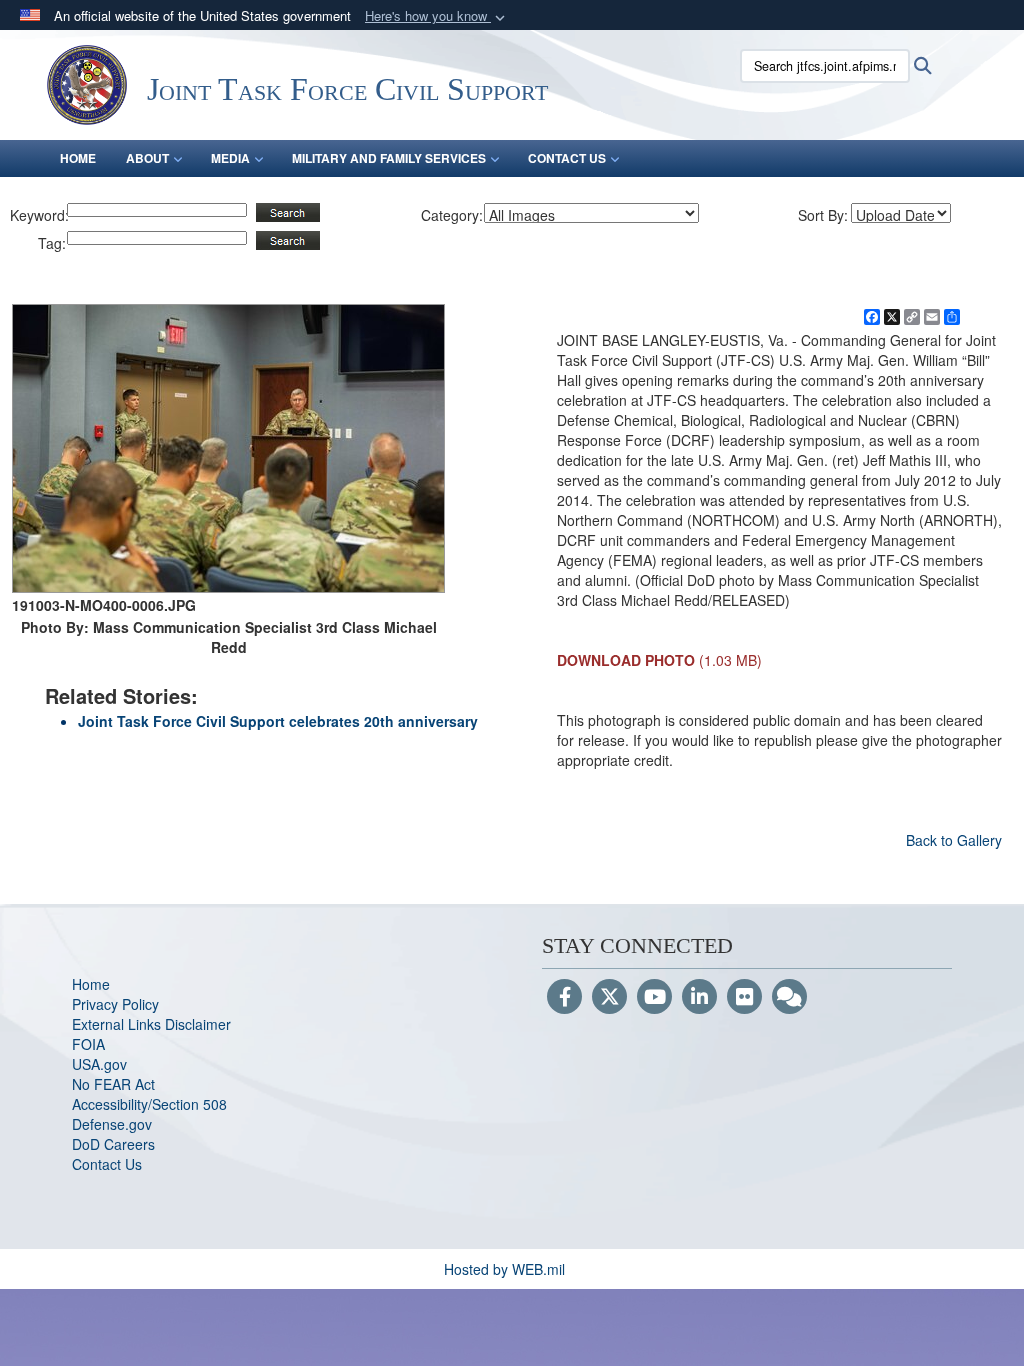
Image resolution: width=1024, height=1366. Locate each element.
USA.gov (99, 1064)
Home (91, 984)
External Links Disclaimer (151, 1024)
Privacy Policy (115, 1004)
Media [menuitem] (230, 158)
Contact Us (107, 1164)
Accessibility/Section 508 (149, 1104)
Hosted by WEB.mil (504, 1269)
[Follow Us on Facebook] (564, 998)
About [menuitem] (147, 158)
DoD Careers (113, 1144)
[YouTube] (654, 998)
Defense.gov (112, 1124)
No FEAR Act (113, 1084)
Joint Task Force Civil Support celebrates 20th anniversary (278, 721)
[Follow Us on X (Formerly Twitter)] (609, 998)
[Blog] (789, 998)
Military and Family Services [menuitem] (389, 158)
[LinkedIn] (699, 998)
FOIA (88, 1044)
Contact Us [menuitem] (567, 158)
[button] (437, 16)
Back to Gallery (954, 840)
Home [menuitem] (78, 158)
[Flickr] (744, 998)
